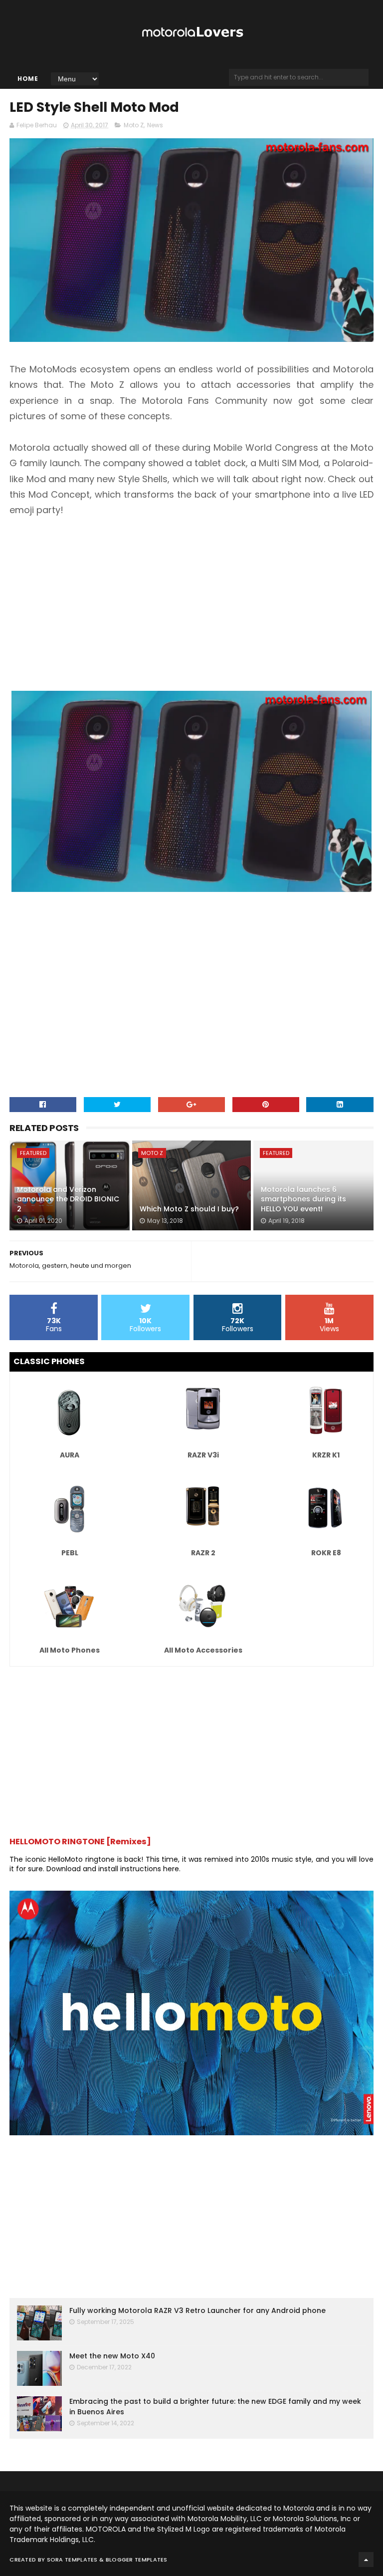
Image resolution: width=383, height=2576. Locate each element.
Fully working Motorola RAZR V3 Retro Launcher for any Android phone (197, 2310)
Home (28, 79)
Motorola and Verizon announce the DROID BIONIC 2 (68, 1199)
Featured (33, 1153)
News (155, 125)
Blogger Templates (137, 2560)
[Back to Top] (366, 2560)
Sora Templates (72, 2560)
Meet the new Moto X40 (112, 2356)
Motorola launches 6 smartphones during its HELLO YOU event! (303, 1199)
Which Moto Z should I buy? (189, 1209)
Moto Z (134, 125)
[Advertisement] (191, 603)
